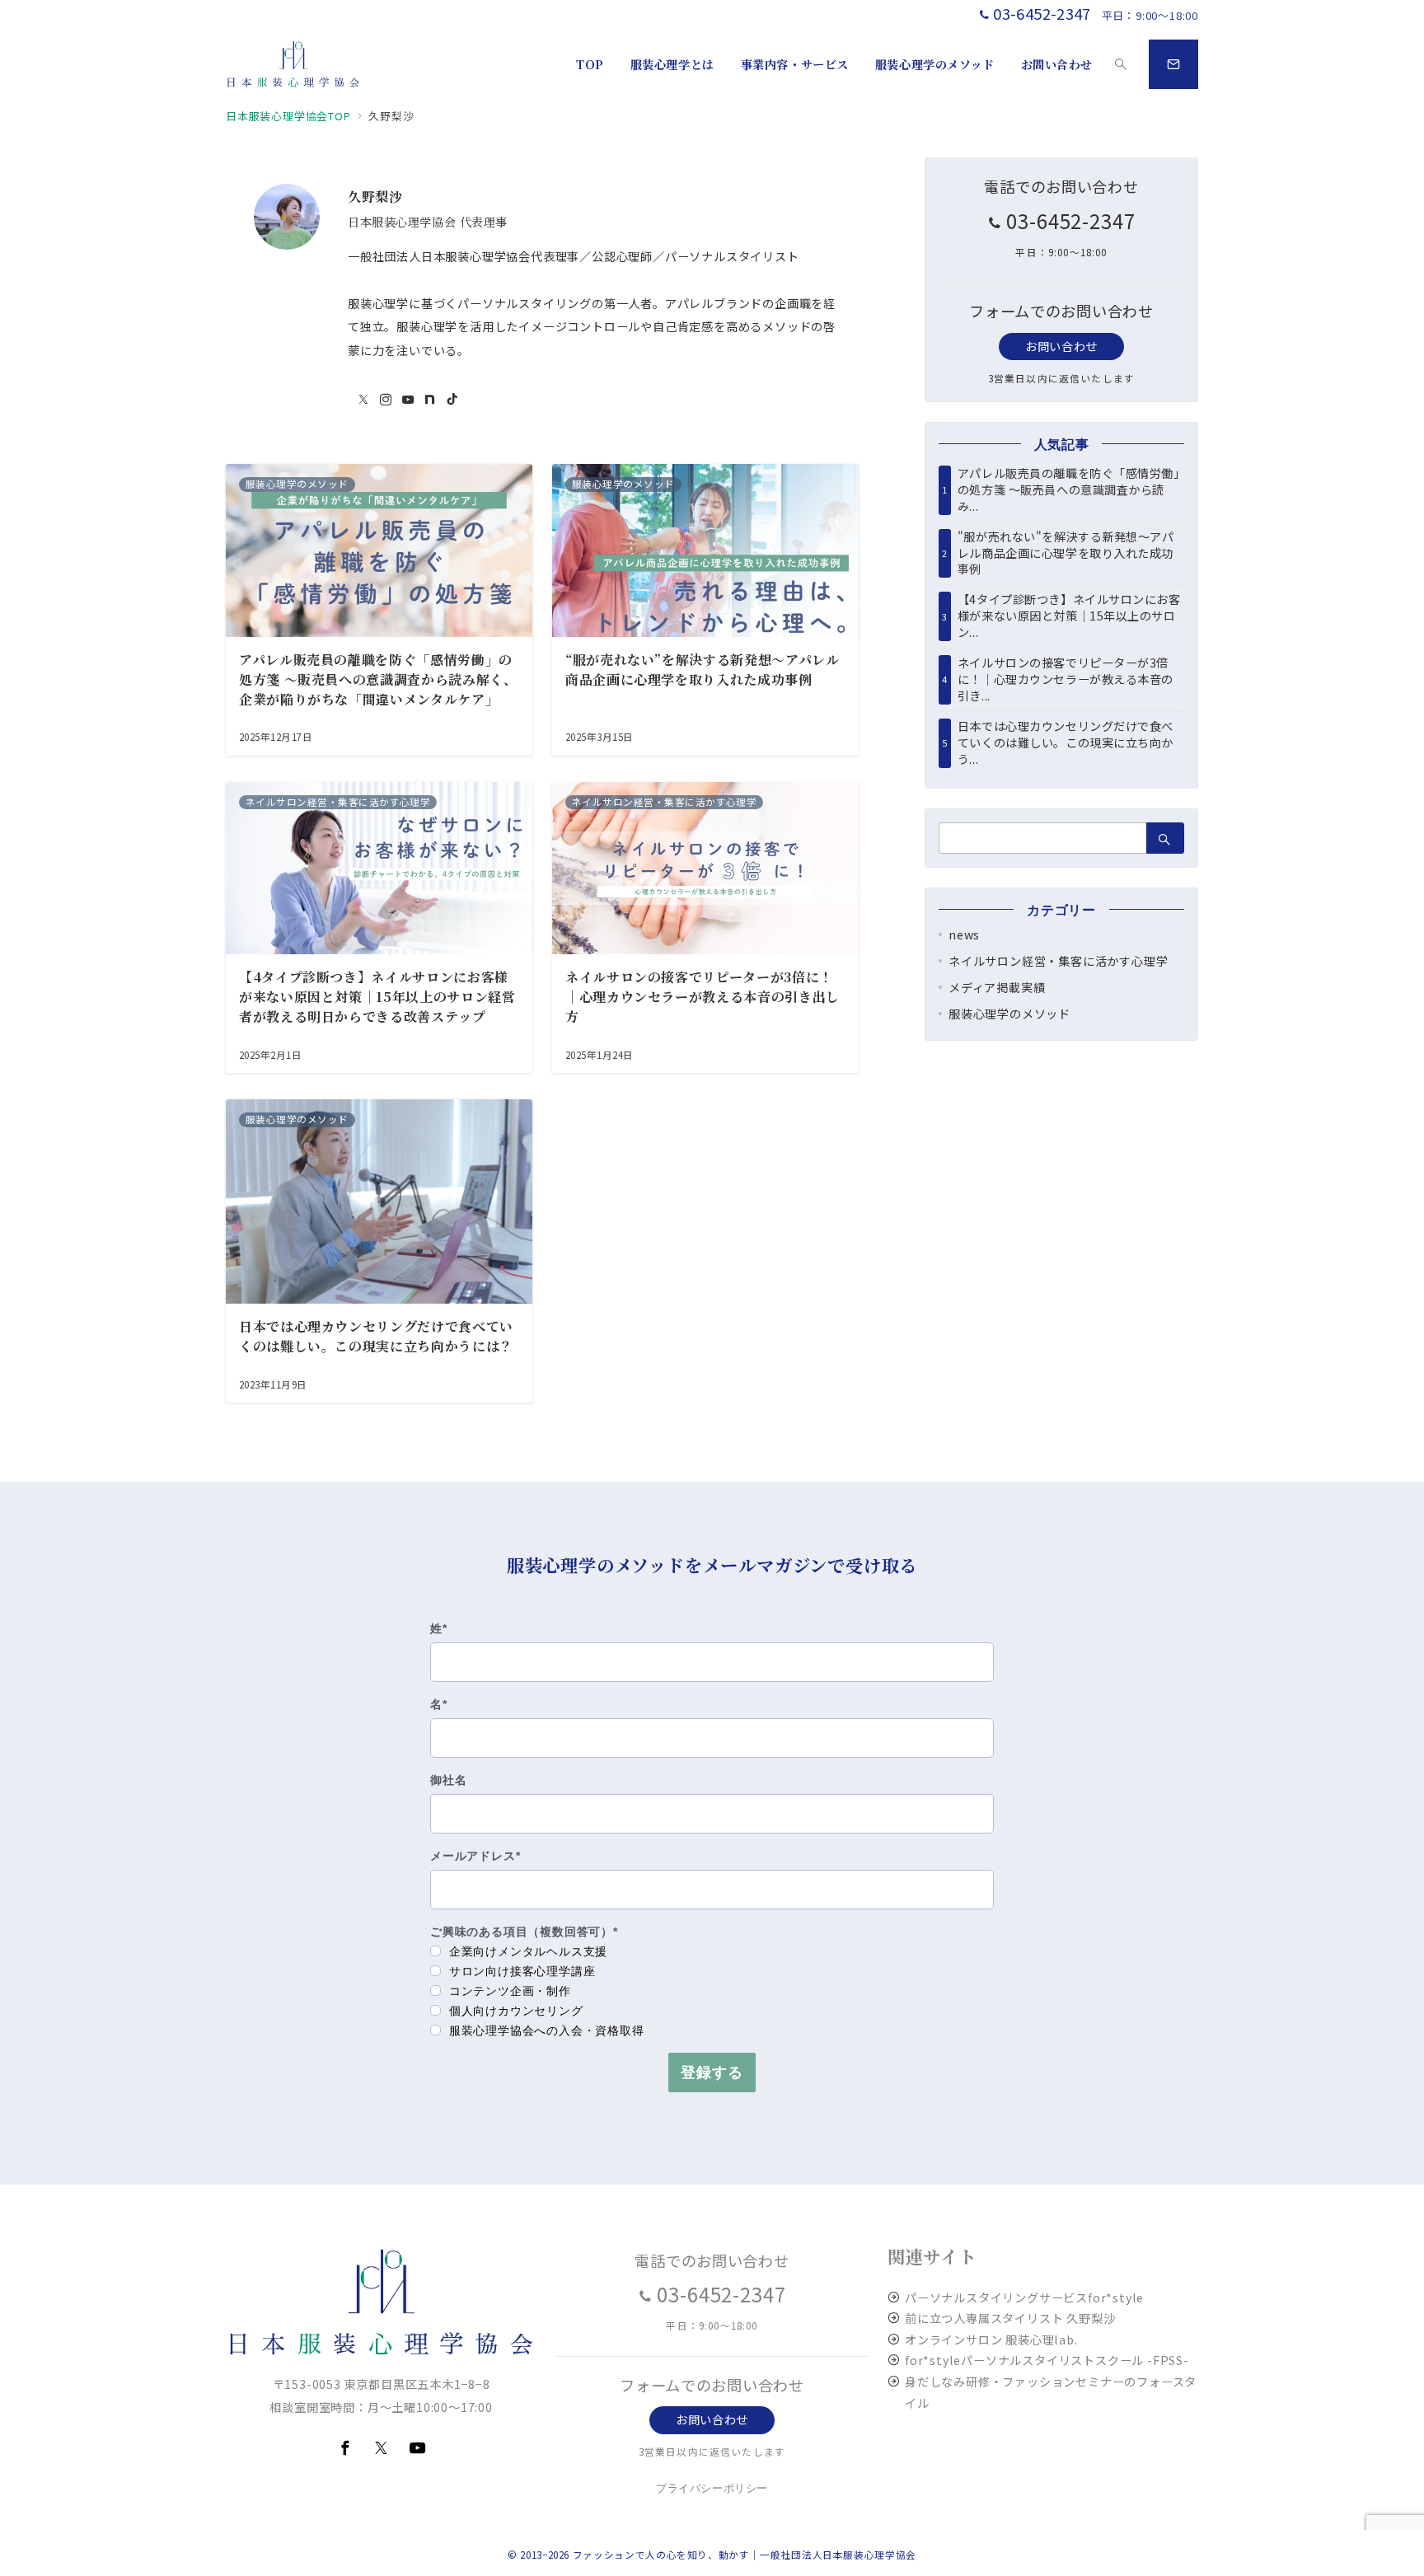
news (964, 934)
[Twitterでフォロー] (382, 2448)
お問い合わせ (1061, 346)
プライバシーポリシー (712, 2488)
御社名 (448, 1780)
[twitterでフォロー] (364, 400)
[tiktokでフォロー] (452, 400)
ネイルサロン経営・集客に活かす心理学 (1058, 961)
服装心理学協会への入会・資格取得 (545, 2030)
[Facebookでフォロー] (345, 2448)
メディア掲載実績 (997, 987)
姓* (439, 1628)
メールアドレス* (475, 1856)
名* (439, 1704)
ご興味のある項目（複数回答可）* (524, 1932)
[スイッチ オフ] (1121, 64)
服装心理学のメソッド (1009, 1014)
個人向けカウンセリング (514, 2011)
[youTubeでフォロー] (408, 400)
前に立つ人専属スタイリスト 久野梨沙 (1010, 2318)
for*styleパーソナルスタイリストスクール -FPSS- (1047, 2360)
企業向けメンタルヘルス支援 (526, 1951)
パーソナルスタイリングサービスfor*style (1024, 2297)
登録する (712, 2073)
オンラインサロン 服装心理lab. (991, 2339)
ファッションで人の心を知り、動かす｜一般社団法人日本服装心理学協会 (745, 2555)
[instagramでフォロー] (386, 400)
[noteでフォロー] (430, 400)
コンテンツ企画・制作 (508, 1991)
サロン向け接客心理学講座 (520, 1971)
